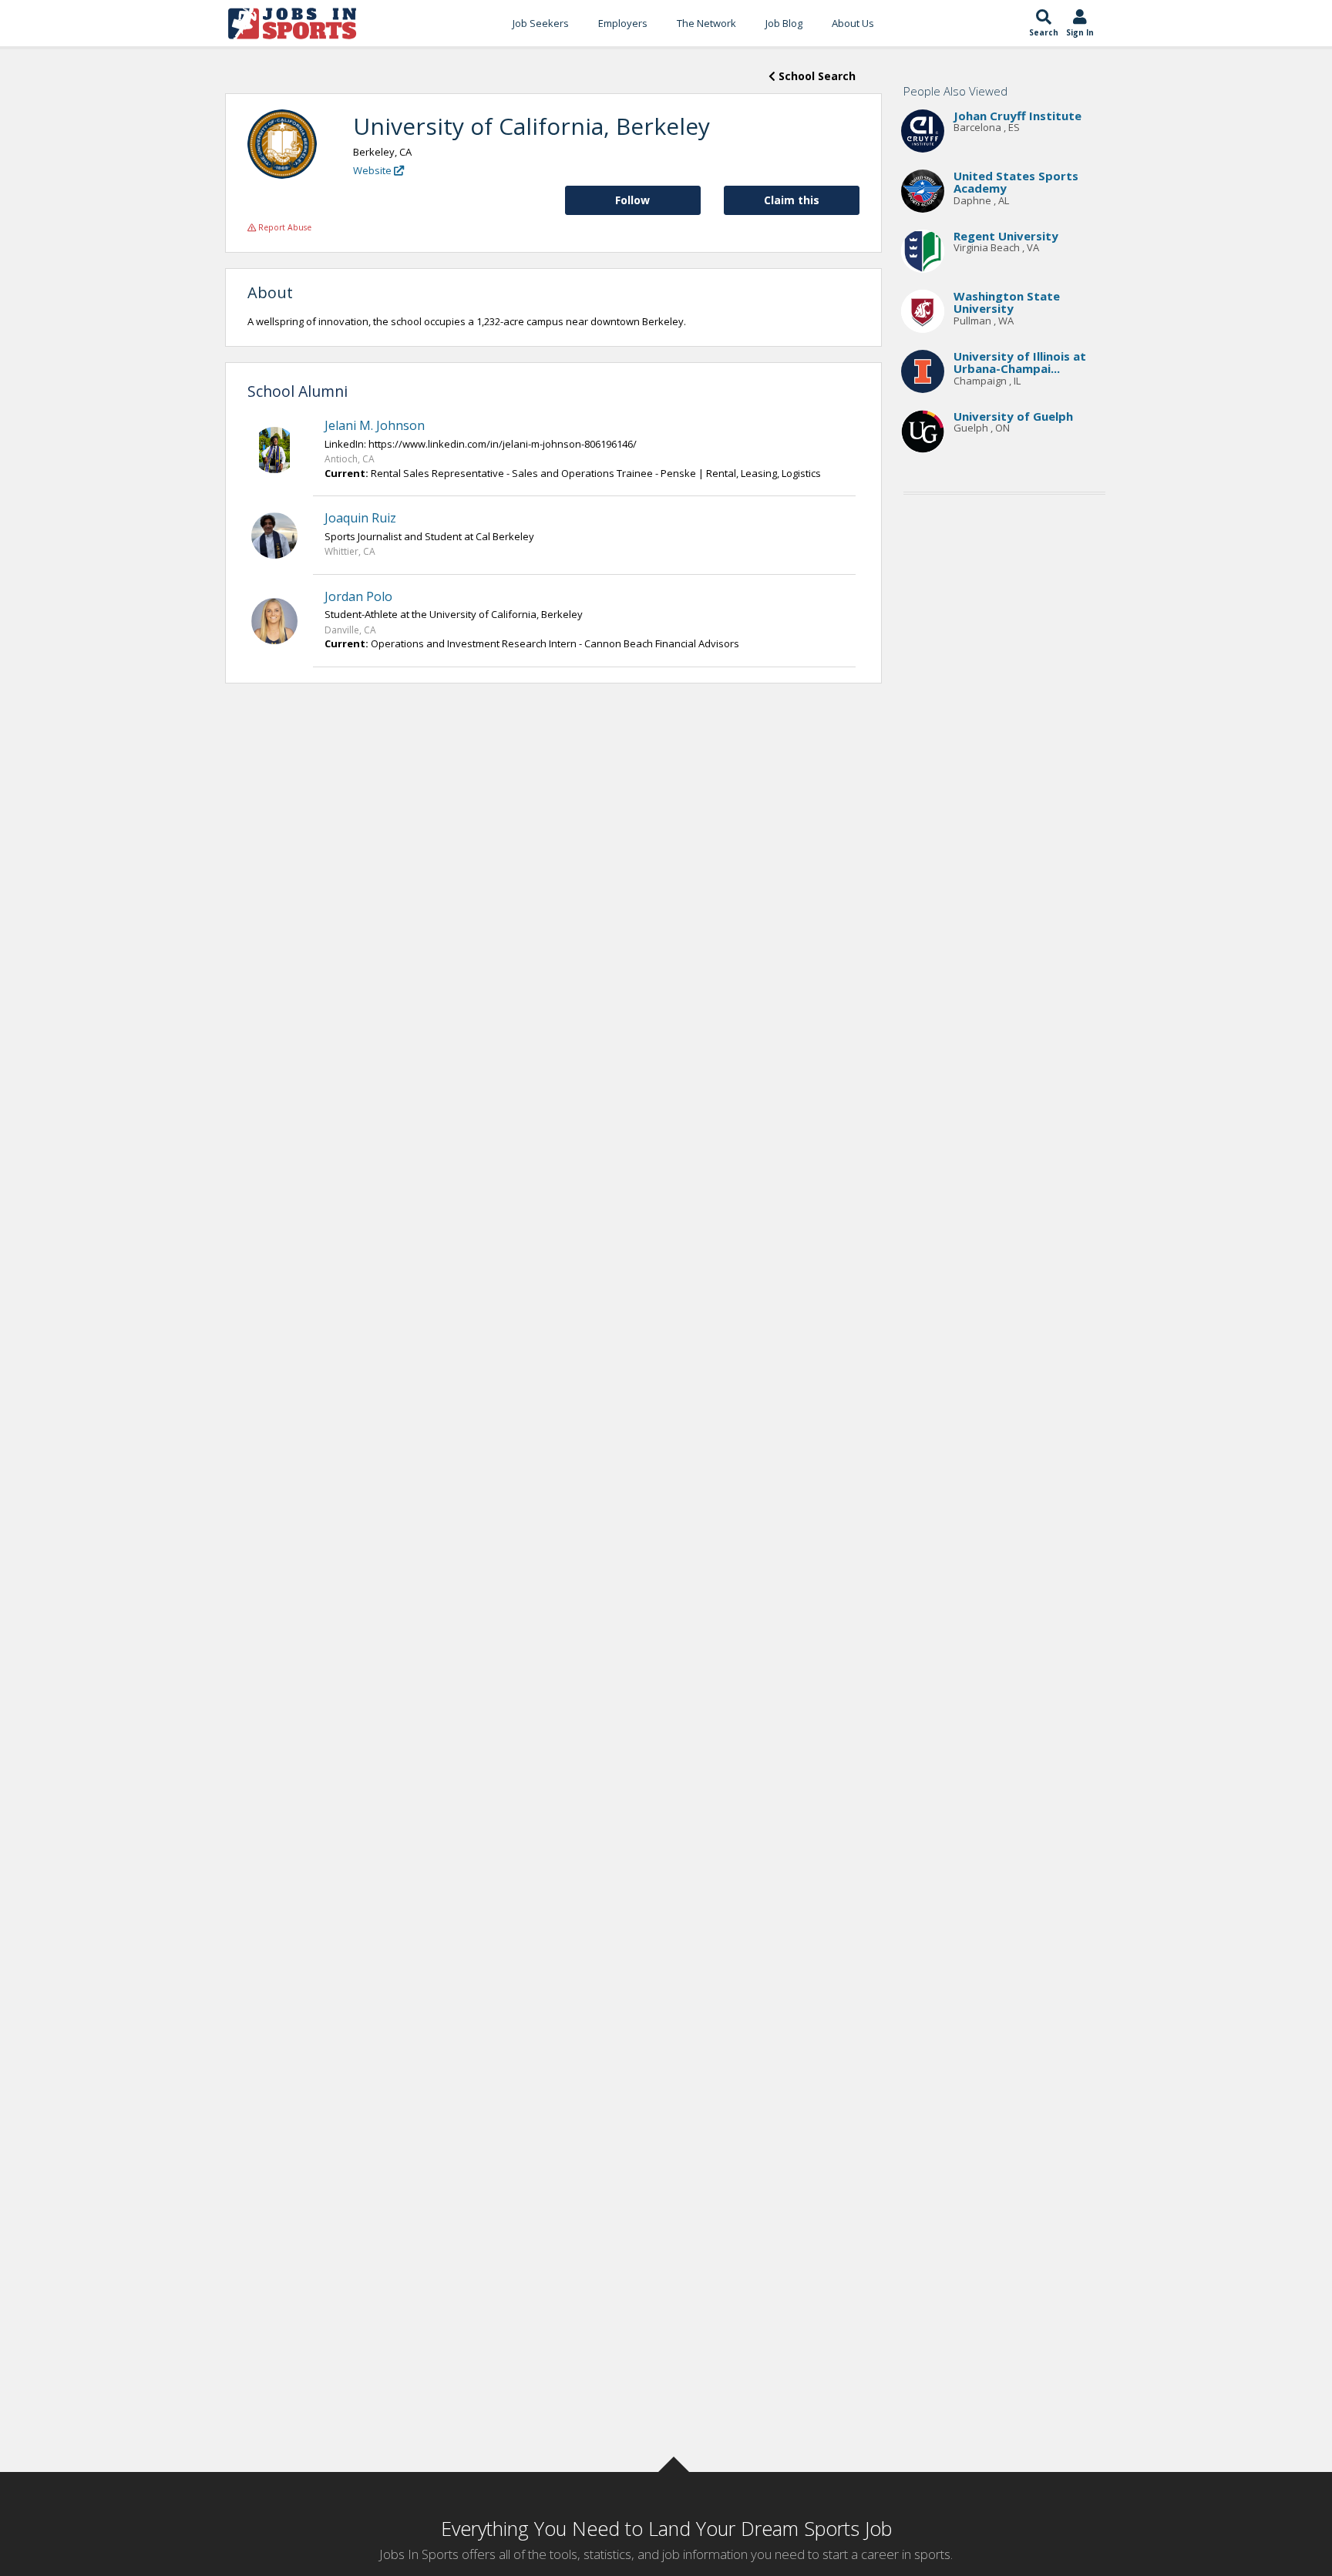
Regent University (1006, 236)
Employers (623, 23)
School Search (816, 76)
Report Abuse (284, 227)
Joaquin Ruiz (360, 518)
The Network (706, 23)
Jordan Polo (358, 596)
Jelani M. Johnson (375, 425)
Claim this (792, 200)
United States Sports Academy (1016, 182)
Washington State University (1007, 302)
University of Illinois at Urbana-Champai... (1020, 363)
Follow (632, 200)
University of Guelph (1013, 416)
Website (373, 170)
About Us (853, 23)
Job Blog (784, 23)
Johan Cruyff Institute (1017, 116)
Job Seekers (541, 23)
